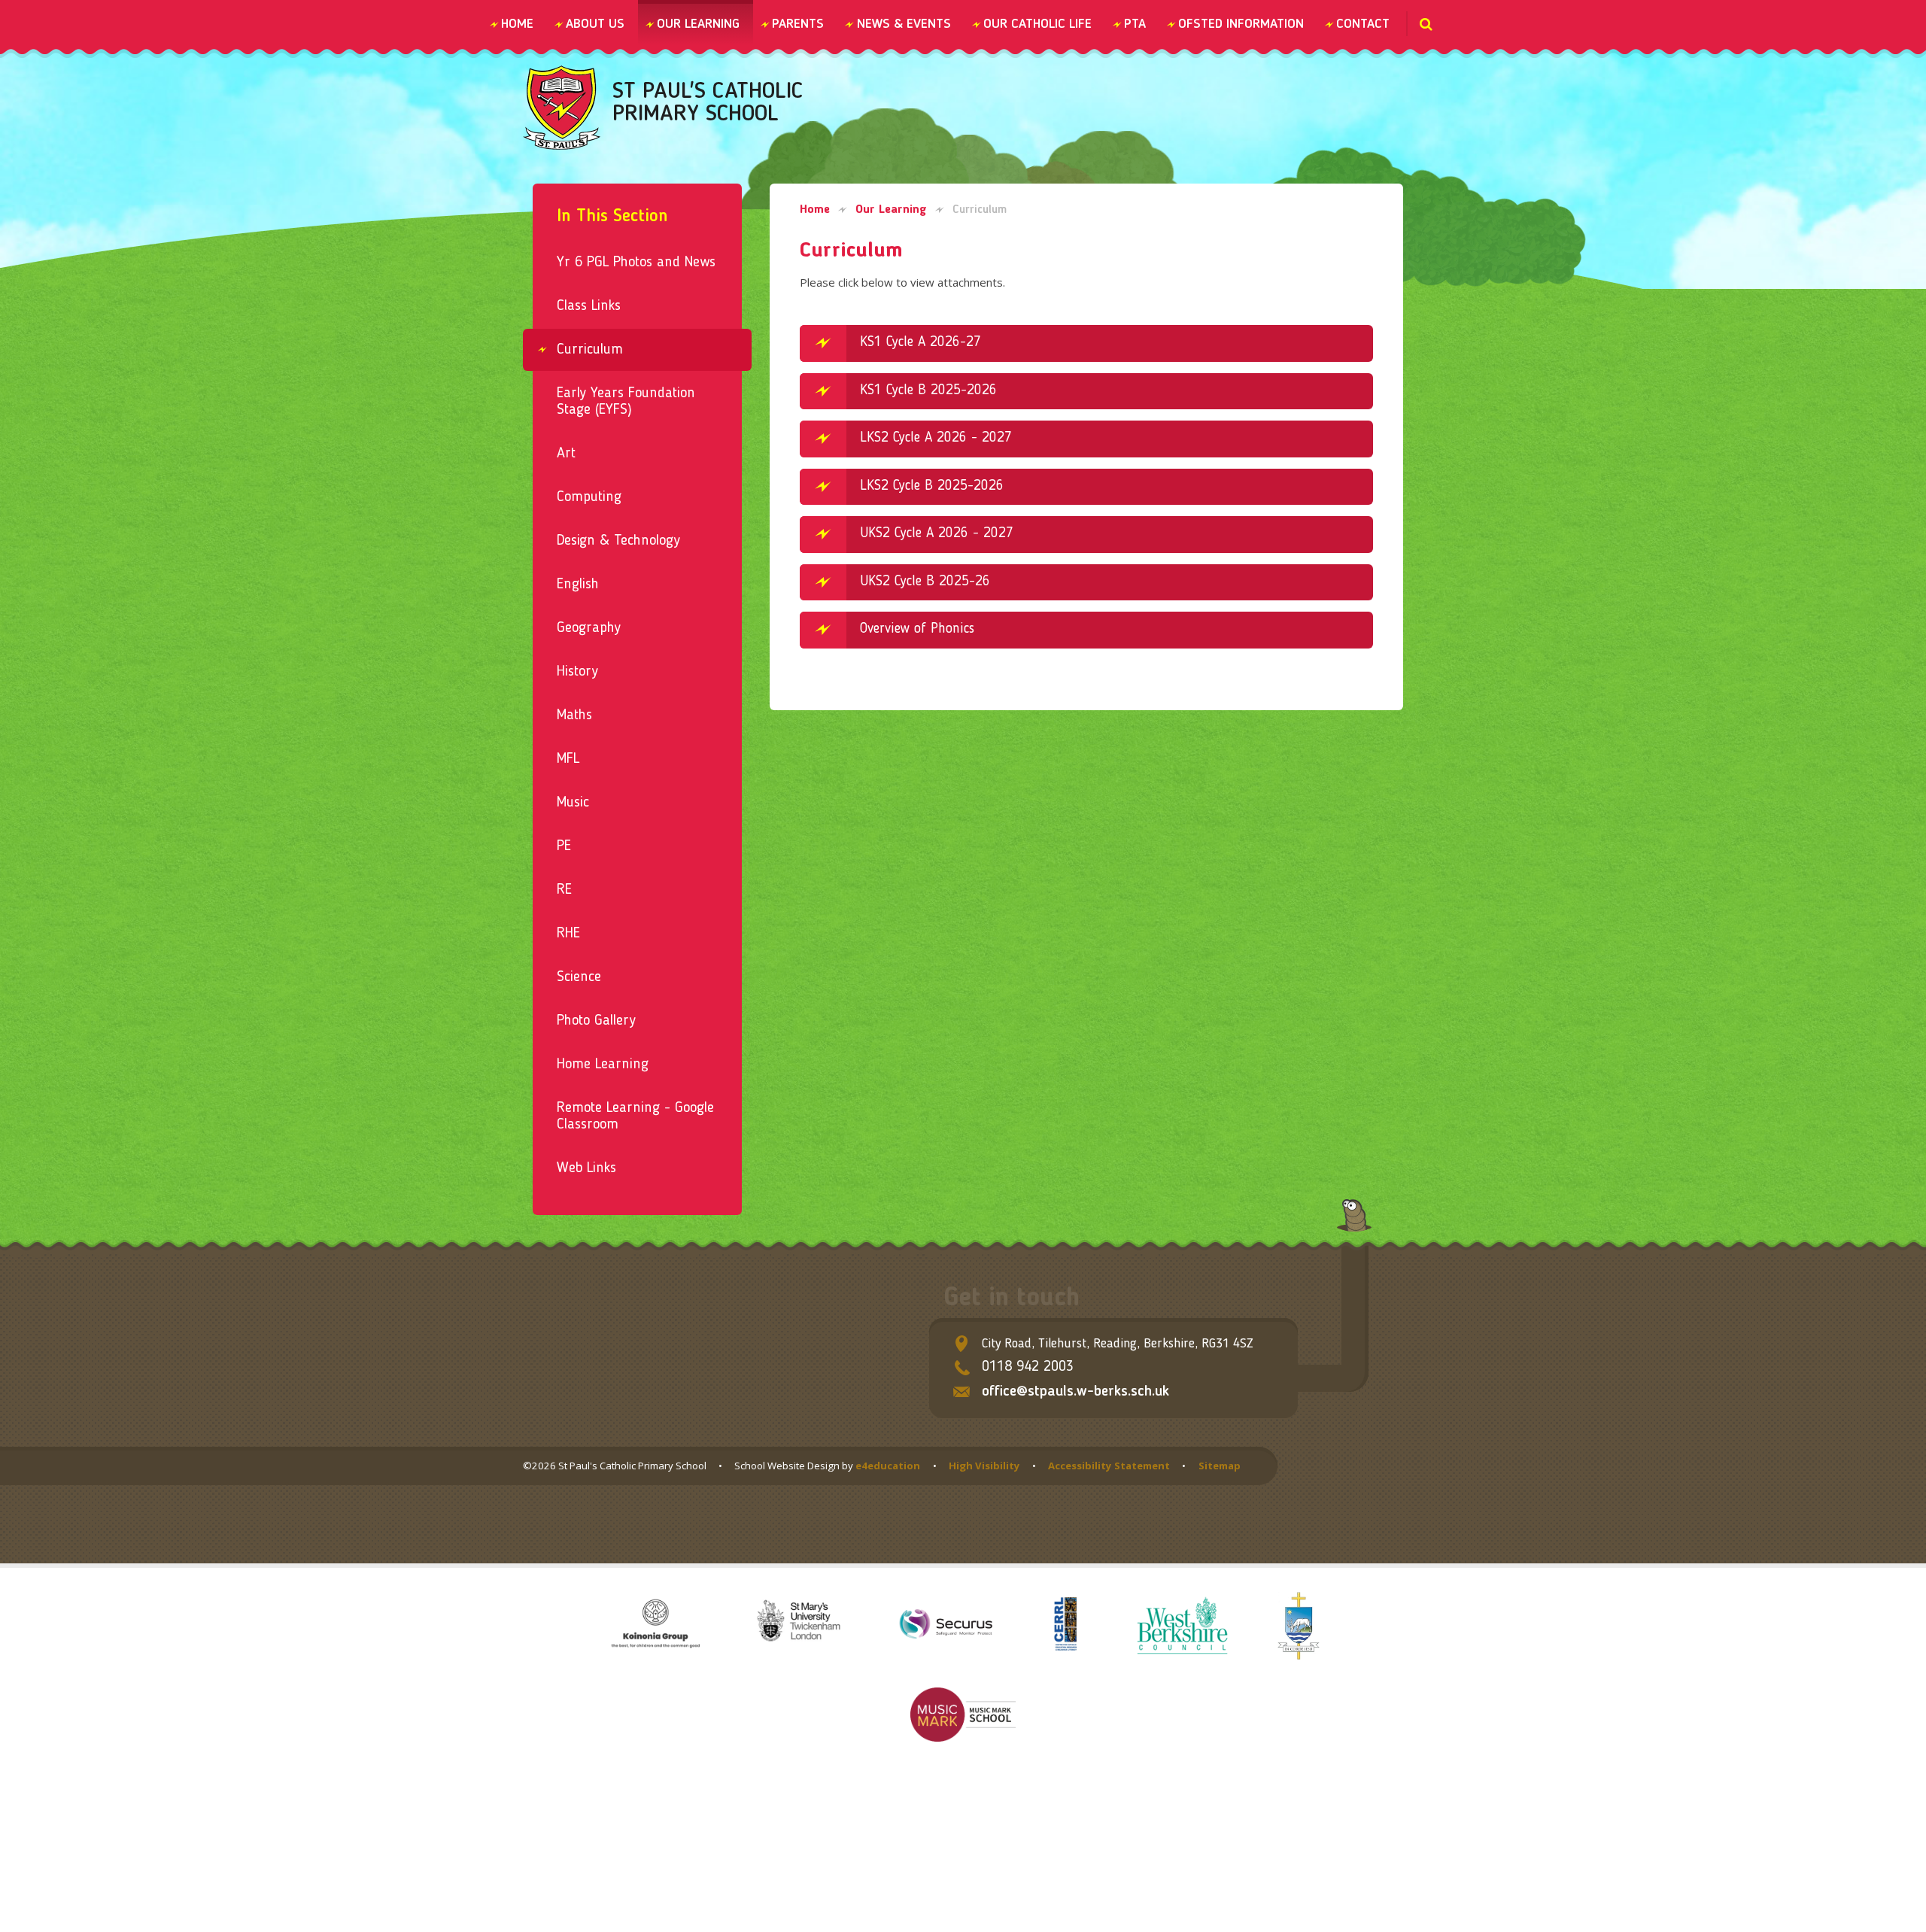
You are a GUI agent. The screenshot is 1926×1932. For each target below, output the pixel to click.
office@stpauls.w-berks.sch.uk (1075, 1392)
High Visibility (984, 1466)
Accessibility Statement (1109, 1466)
